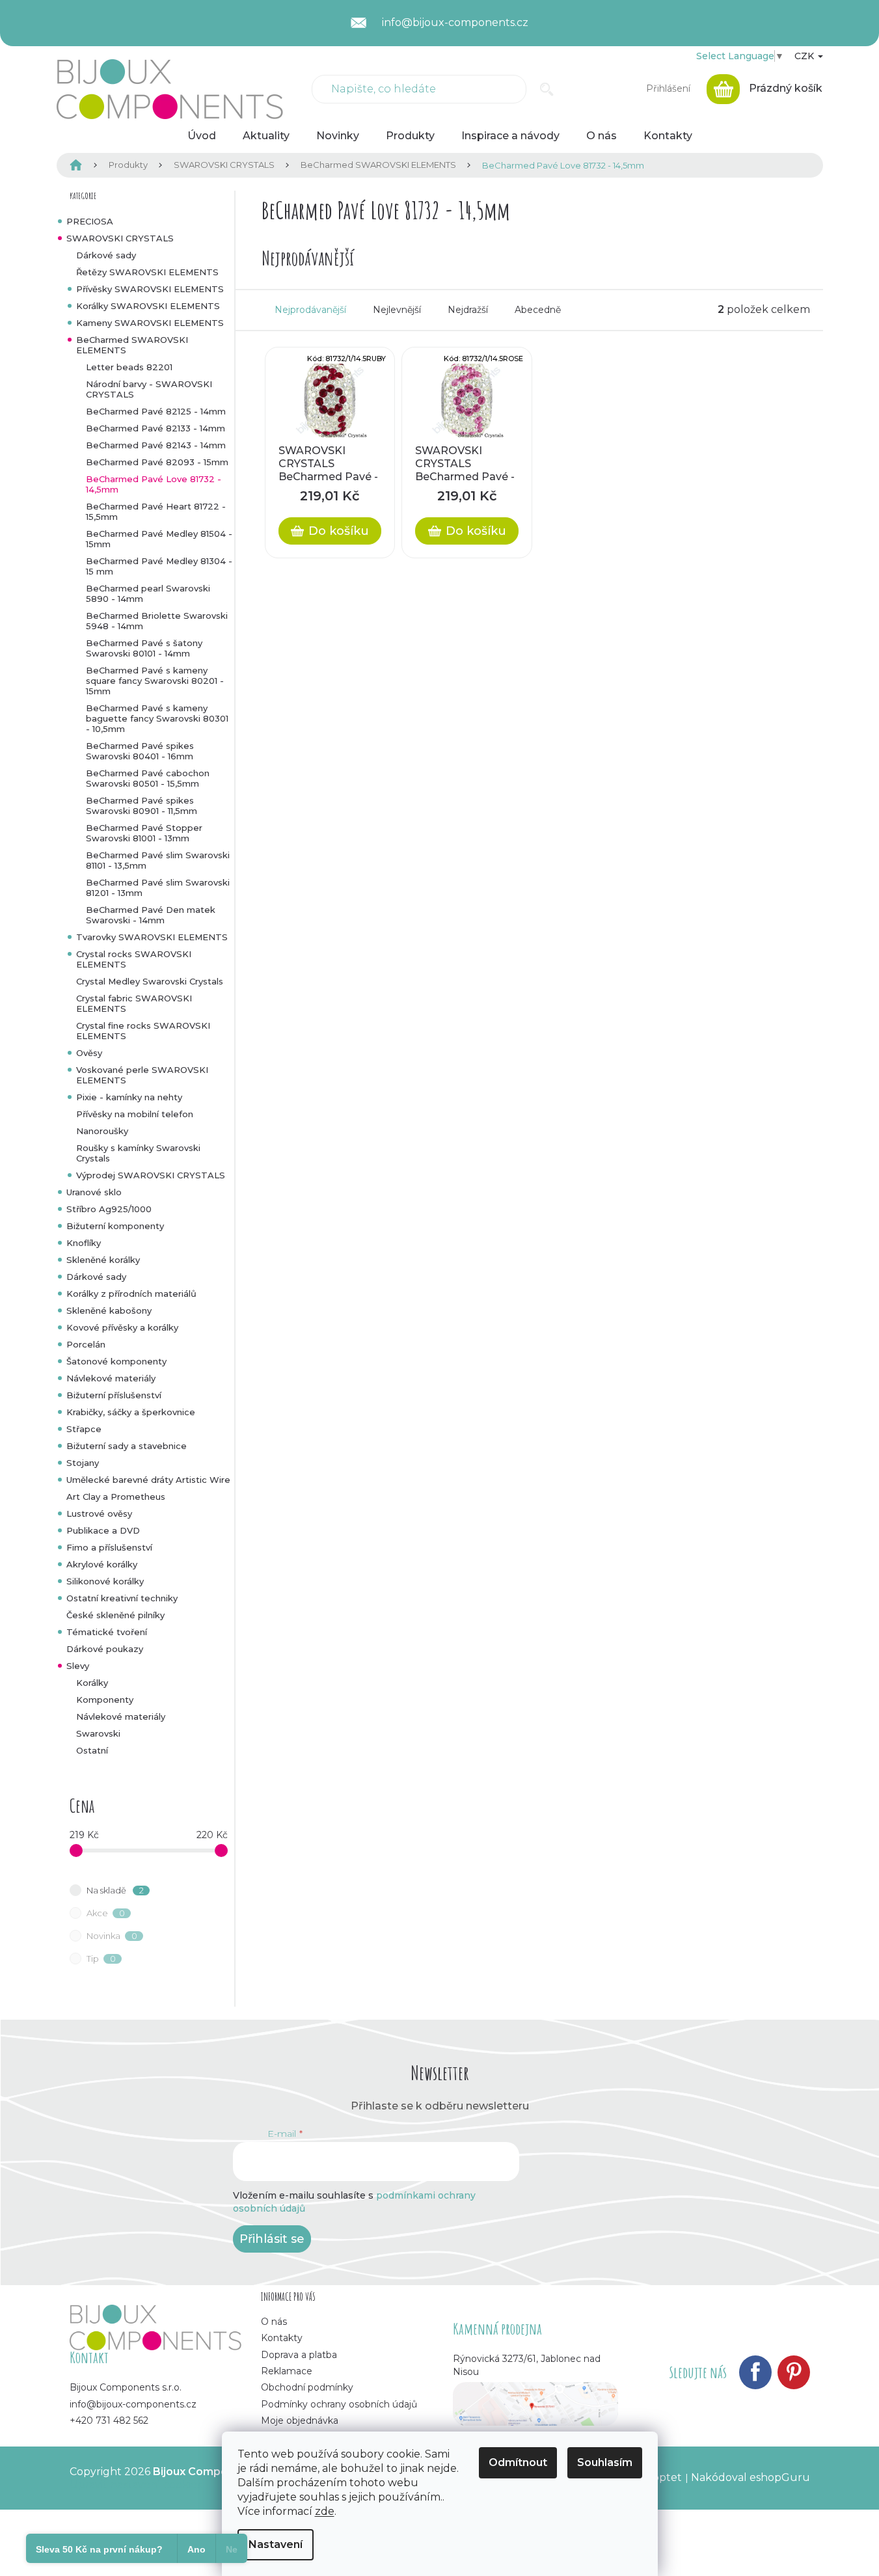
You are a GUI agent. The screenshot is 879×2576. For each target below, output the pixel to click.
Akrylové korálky (102, 1564)
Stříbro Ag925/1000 (109, 1209)
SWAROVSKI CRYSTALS (120, 238)
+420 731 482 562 (109, 2420)
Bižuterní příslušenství (114, 1395)
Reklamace (287, 2371)
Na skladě (115, 1890)
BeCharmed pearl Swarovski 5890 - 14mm (148, 593)
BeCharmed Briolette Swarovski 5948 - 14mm (157, 621)
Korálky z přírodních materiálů (131, 1294)
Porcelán (86, 1344)
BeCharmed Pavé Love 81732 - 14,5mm (154, 484)
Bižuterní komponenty (115, 1226)
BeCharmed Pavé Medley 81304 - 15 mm (159, 566)
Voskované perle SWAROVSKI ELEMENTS (142, 1075)
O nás (274, 2322)
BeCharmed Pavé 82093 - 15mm (157, 462)
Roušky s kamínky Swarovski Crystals (138, 1153)
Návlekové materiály (111, 1378)
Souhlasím (605, 2462)
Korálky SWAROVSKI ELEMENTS (148, 306)
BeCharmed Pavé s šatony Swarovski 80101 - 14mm (144, 648)
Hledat (547, 89)
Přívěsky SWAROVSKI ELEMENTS (150, 289)
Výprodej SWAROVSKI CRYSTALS (151, 1175)
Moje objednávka (300, 2420)
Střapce (84, 1429)
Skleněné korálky (103, 1260)
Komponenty (105, 1700)
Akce (106, 1913)
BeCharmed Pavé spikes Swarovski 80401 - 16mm (140, 751)
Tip (101, 1959)
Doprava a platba (299, 2355)
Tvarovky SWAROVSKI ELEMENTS (152, 937)
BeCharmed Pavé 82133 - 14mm (156, 428)
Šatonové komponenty (116, 1361)
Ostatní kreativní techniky (122, 1598)
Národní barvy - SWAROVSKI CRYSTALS (149, 389)
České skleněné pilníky (115, 1615)
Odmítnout (518, 2462)
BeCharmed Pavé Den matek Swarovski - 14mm (151, 915)
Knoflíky (84, 1243)
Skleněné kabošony (109, 1310)
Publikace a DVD (103, 1530)
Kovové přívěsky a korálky (122, 1327)
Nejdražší (468, 310)
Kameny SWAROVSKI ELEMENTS (150, 323)
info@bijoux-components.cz (133, 2404)
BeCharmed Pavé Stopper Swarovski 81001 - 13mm (144, 833)
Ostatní (92, 1750)
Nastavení (276, 2544)
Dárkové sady (106, 255)
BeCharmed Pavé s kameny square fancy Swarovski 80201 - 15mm (155, 681)
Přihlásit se (272, 2239)
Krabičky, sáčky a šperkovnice (131, 1412)
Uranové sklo (94, 1192)
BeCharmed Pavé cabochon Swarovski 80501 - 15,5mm (148, 778)
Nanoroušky (102, 1131)
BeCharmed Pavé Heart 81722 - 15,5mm (156, 511)
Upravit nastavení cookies (136, 2485)
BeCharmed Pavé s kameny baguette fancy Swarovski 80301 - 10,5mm (157, 718)
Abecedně (538, 310)
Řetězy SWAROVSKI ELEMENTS (147, 272)
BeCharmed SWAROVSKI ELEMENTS (132, 345)
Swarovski (98, 1733)
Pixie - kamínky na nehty (129, 1097)
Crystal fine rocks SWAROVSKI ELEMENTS (143, 1031)
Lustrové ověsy (99, 1513)
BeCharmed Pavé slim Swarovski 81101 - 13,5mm (158, 860)
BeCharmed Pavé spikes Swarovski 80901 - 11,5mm (142, 806)
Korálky (92, 1683)
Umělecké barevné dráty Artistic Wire (148, 1480)
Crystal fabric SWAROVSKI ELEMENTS (134, 1003)
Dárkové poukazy (105, 1649)
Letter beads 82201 (129, 367)
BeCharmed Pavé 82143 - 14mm (156, 445)
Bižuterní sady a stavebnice (127, 1446)
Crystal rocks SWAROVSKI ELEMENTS (134, 959)
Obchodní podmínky (307, 2387)
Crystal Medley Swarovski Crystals (150, 981)
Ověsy (89, 1053)
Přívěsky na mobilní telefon (135, 1114)
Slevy (78, 1666)
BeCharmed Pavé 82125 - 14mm (156, 411)
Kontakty (282, 2338)
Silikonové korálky (105, 1581)
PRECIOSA (90, 221)
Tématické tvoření (107, 1632)
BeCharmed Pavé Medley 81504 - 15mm (159, 539)
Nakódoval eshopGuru (751, 2477)
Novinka (112, 1936)
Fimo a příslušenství (109, 1547)
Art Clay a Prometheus (116, 1497)
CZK (805, 56)
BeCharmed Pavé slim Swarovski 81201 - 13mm (158, 888)
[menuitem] (202, 136)
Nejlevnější (397, 310)
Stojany (83, 1463)
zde (325, 2511)
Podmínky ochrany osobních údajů (339, 2404)
